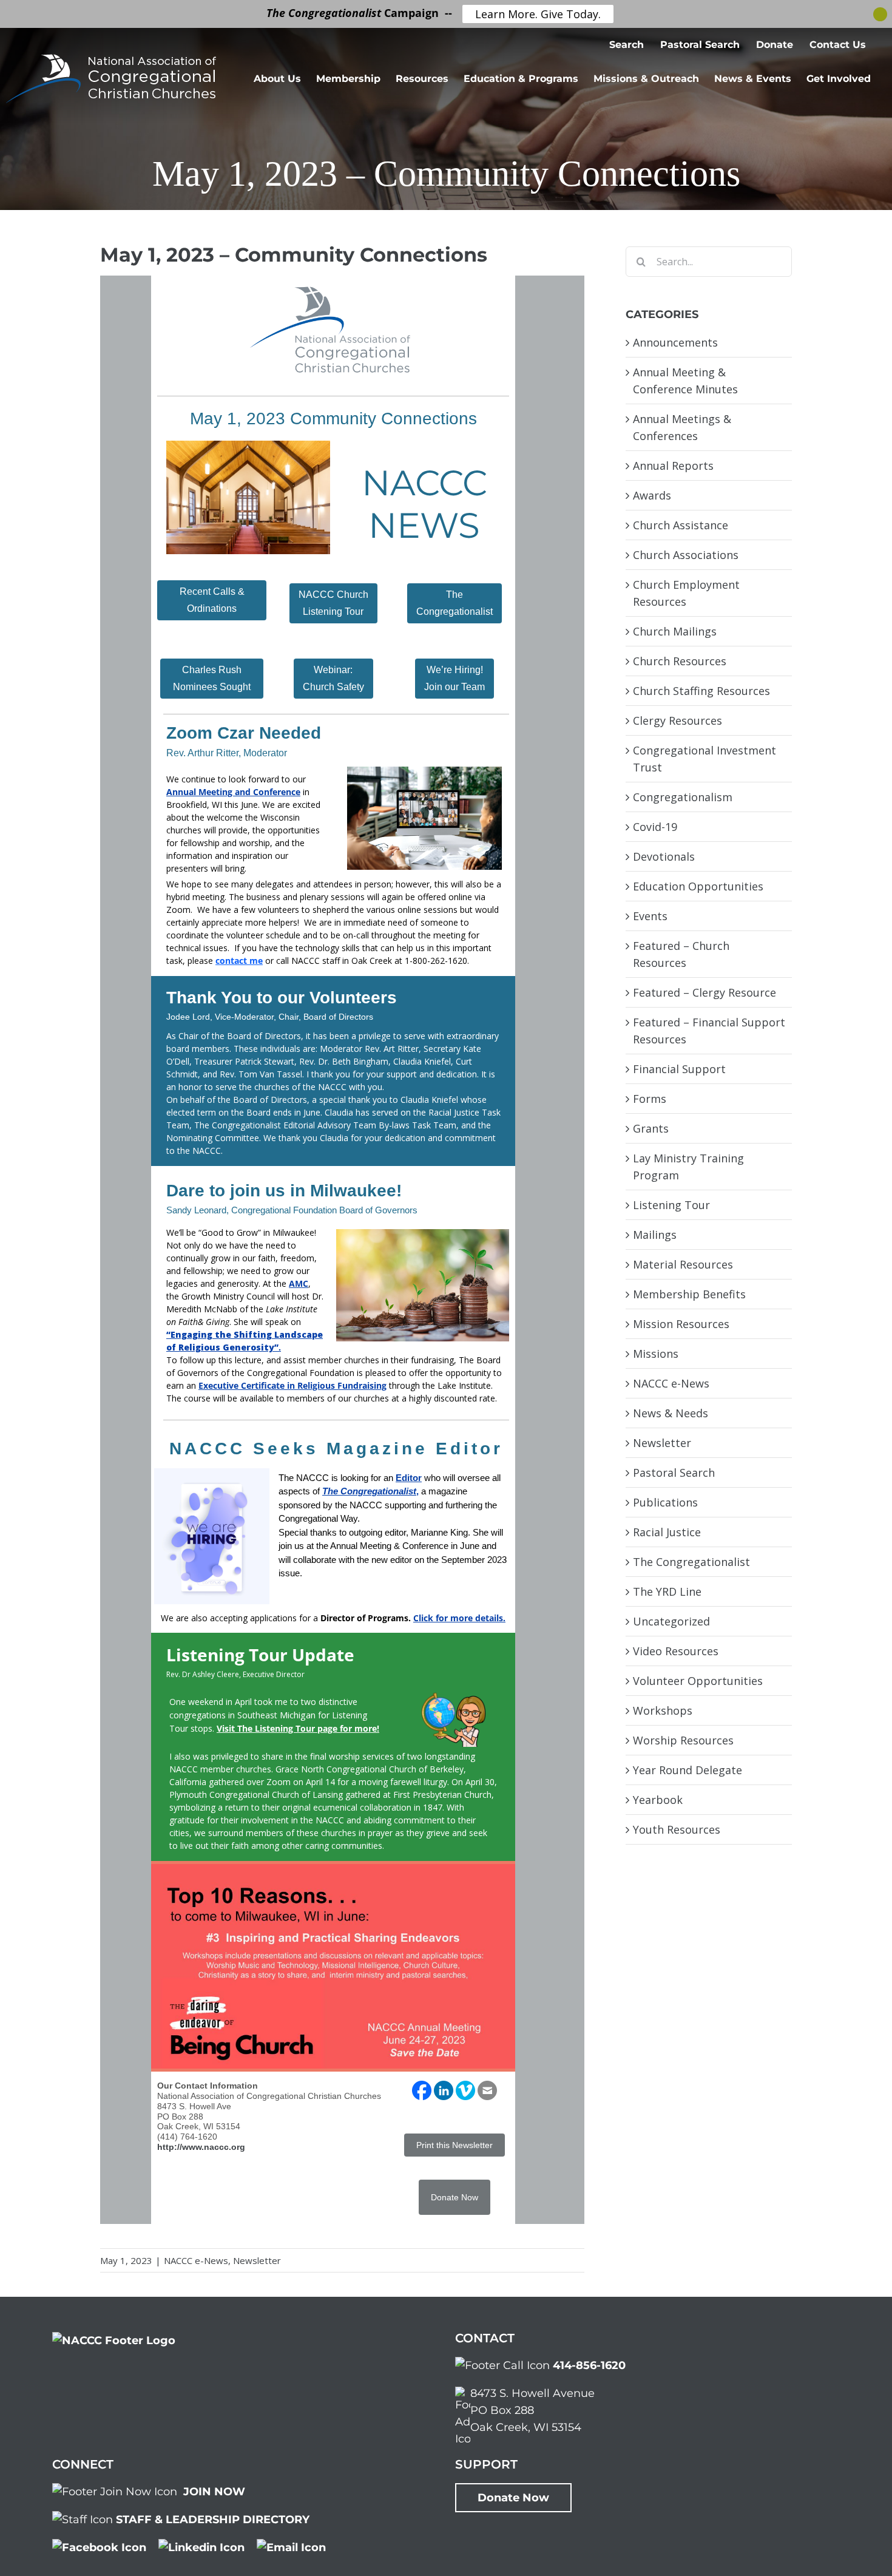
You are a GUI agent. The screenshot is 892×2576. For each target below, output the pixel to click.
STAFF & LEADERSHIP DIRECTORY (213, 2520)
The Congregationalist (691, 1562)
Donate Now (513, 2498)
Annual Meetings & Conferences (682, 427)
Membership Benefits (689, 1294)
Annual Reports (673, 466)
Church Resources (680, 661)
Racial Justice (667, 1532)
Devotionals (664, 856)
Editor (409, 1478)
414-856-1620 (589, 2365)
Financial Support (679, 1069)
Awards (652, 495)
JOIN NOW (214, 2492)
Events (650, 916)
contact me (239, 961)
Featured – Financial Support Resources (709, 1031)
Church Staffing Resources (701, 691)
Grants (651, 1128)
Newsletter (257, 2260)
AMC (299, 1283)
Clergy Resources (677, 720)
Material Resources (683, 1264)
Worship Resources (683, 1740)
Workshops (663, 1710)
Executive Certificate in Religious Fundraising (292, 1385)
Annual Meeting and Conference (233, 792)
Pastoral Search (674, 1473)
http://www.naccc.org (201, 2147)
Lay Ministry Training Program (688, 1167)
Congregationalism (683, 797)
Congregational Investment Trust (704, 759)
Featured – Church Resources (681, 954)
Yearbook (658, 1800)
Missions (656, 1354)
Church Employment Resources (686, 593)
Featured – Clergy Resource (704, 992)
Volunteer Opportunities (698, 1681)
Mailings (655, 1235)
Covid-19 (655, 827)
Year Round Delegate (688, 1770)
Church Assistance (681, 525)
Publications (665, 1502)
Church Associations (686, 555)
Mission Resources (681, 1324)
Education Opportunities (698, 886)
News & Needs (671, 1413)
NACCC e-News (196, 2260)
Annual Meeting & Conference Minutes (685, 381)
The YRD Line (667, 1591)
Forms (650, 1099)
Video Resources (676, 1651)
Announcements (675, 342)
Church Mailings (675, 631)
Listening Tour (671, 1205)
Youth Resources (677, 1829)
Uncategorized (671, 1621)
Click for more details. (459, 1618)
